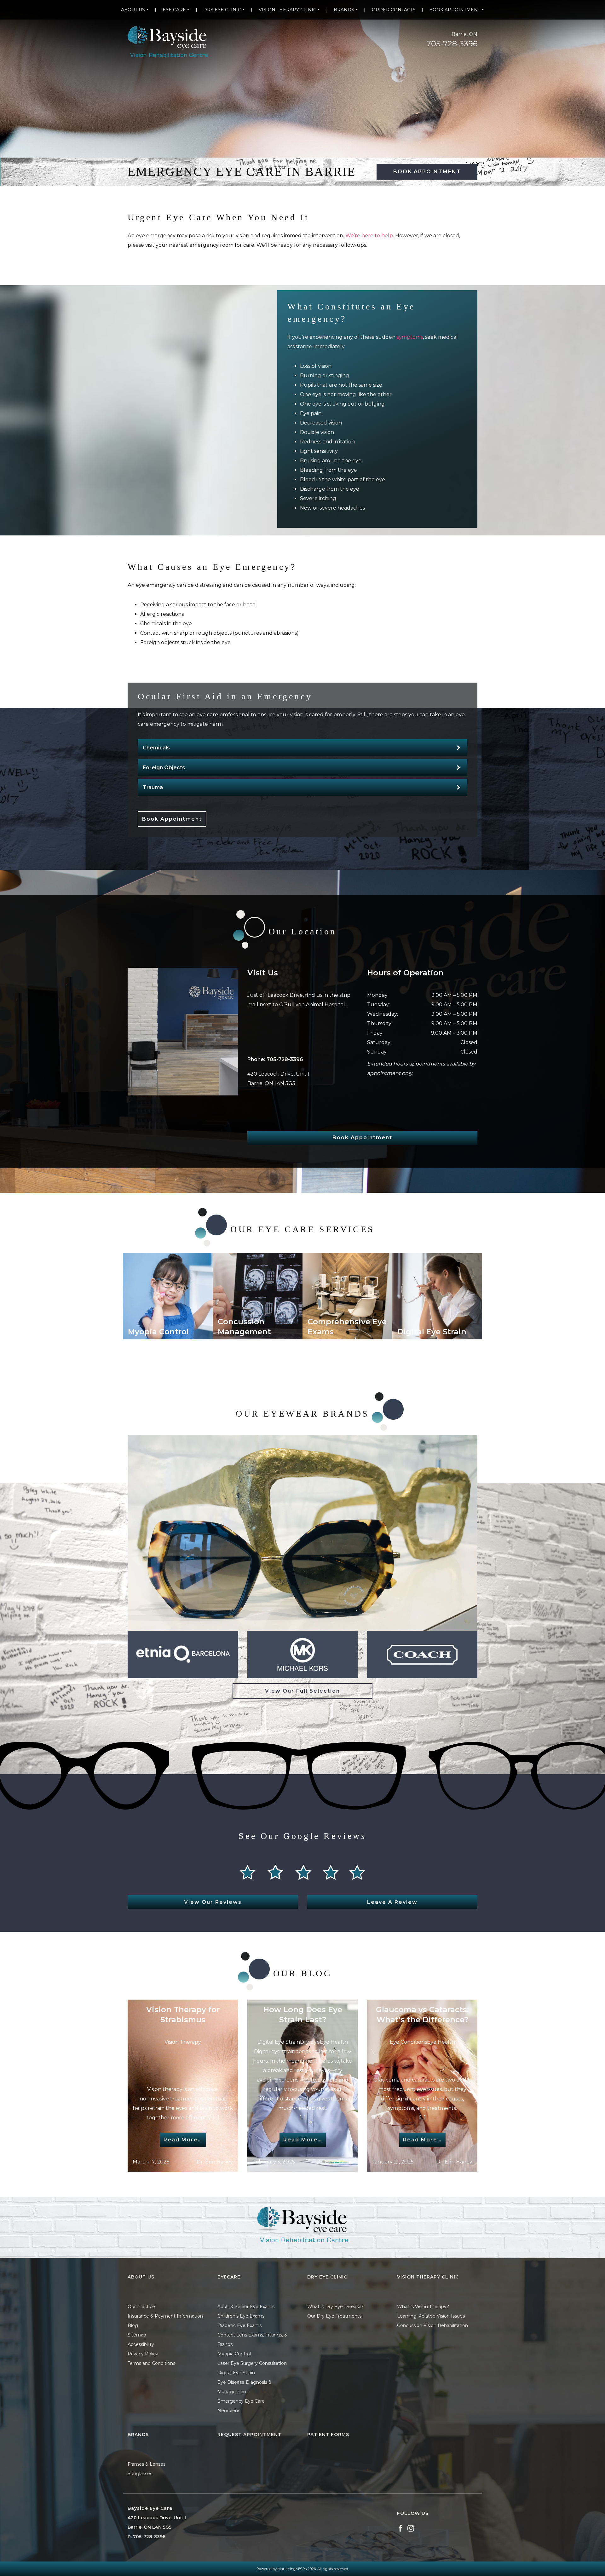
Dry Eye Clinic (222, 10)
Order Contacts (394, 10)
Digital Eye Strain (236, 2373)
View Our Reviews (213, 1902)
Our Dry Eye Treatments (334, 2316)
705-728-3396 (452, 44)
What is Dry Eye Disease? (335, 2307)
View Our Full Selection (302, 1691)
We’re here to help (369, 236)
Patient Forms (328, 2434)
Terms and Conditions (151, 2363)
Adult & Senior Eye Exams (246, 2307)
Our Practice (141, 2307)
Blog (133, 2325)
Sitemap (137, 2335)
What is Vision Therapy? (423, 2307)
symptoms (410, 337)
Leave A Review (392, 1902)
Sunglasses (140, 2474)
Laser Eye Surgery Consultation (252, 2363)
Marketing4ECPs (292, 2569)
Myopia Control (234, 2354)
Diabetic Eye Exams (239, 2325)
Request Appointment (249, 2434)
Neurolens (229, 2411)
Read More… (183, 2140)
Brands (344, 10)
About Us (133, 10)
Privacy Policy (143, 2354)
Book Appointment (455, 10)
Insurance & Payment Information (165, 2316)
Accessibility (141, 2344)
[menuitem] (135, 10)
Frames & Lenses (147, 2464)
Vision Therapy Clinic (288, 10)
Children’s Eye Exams (241, 2316)
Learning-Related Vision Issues (431, 2316)
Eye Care (174, 10)
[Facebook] (400, 2528)
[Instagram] (411, 2528)
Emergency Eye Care (241, 2401)
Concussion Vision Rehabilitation (432, 2325)
